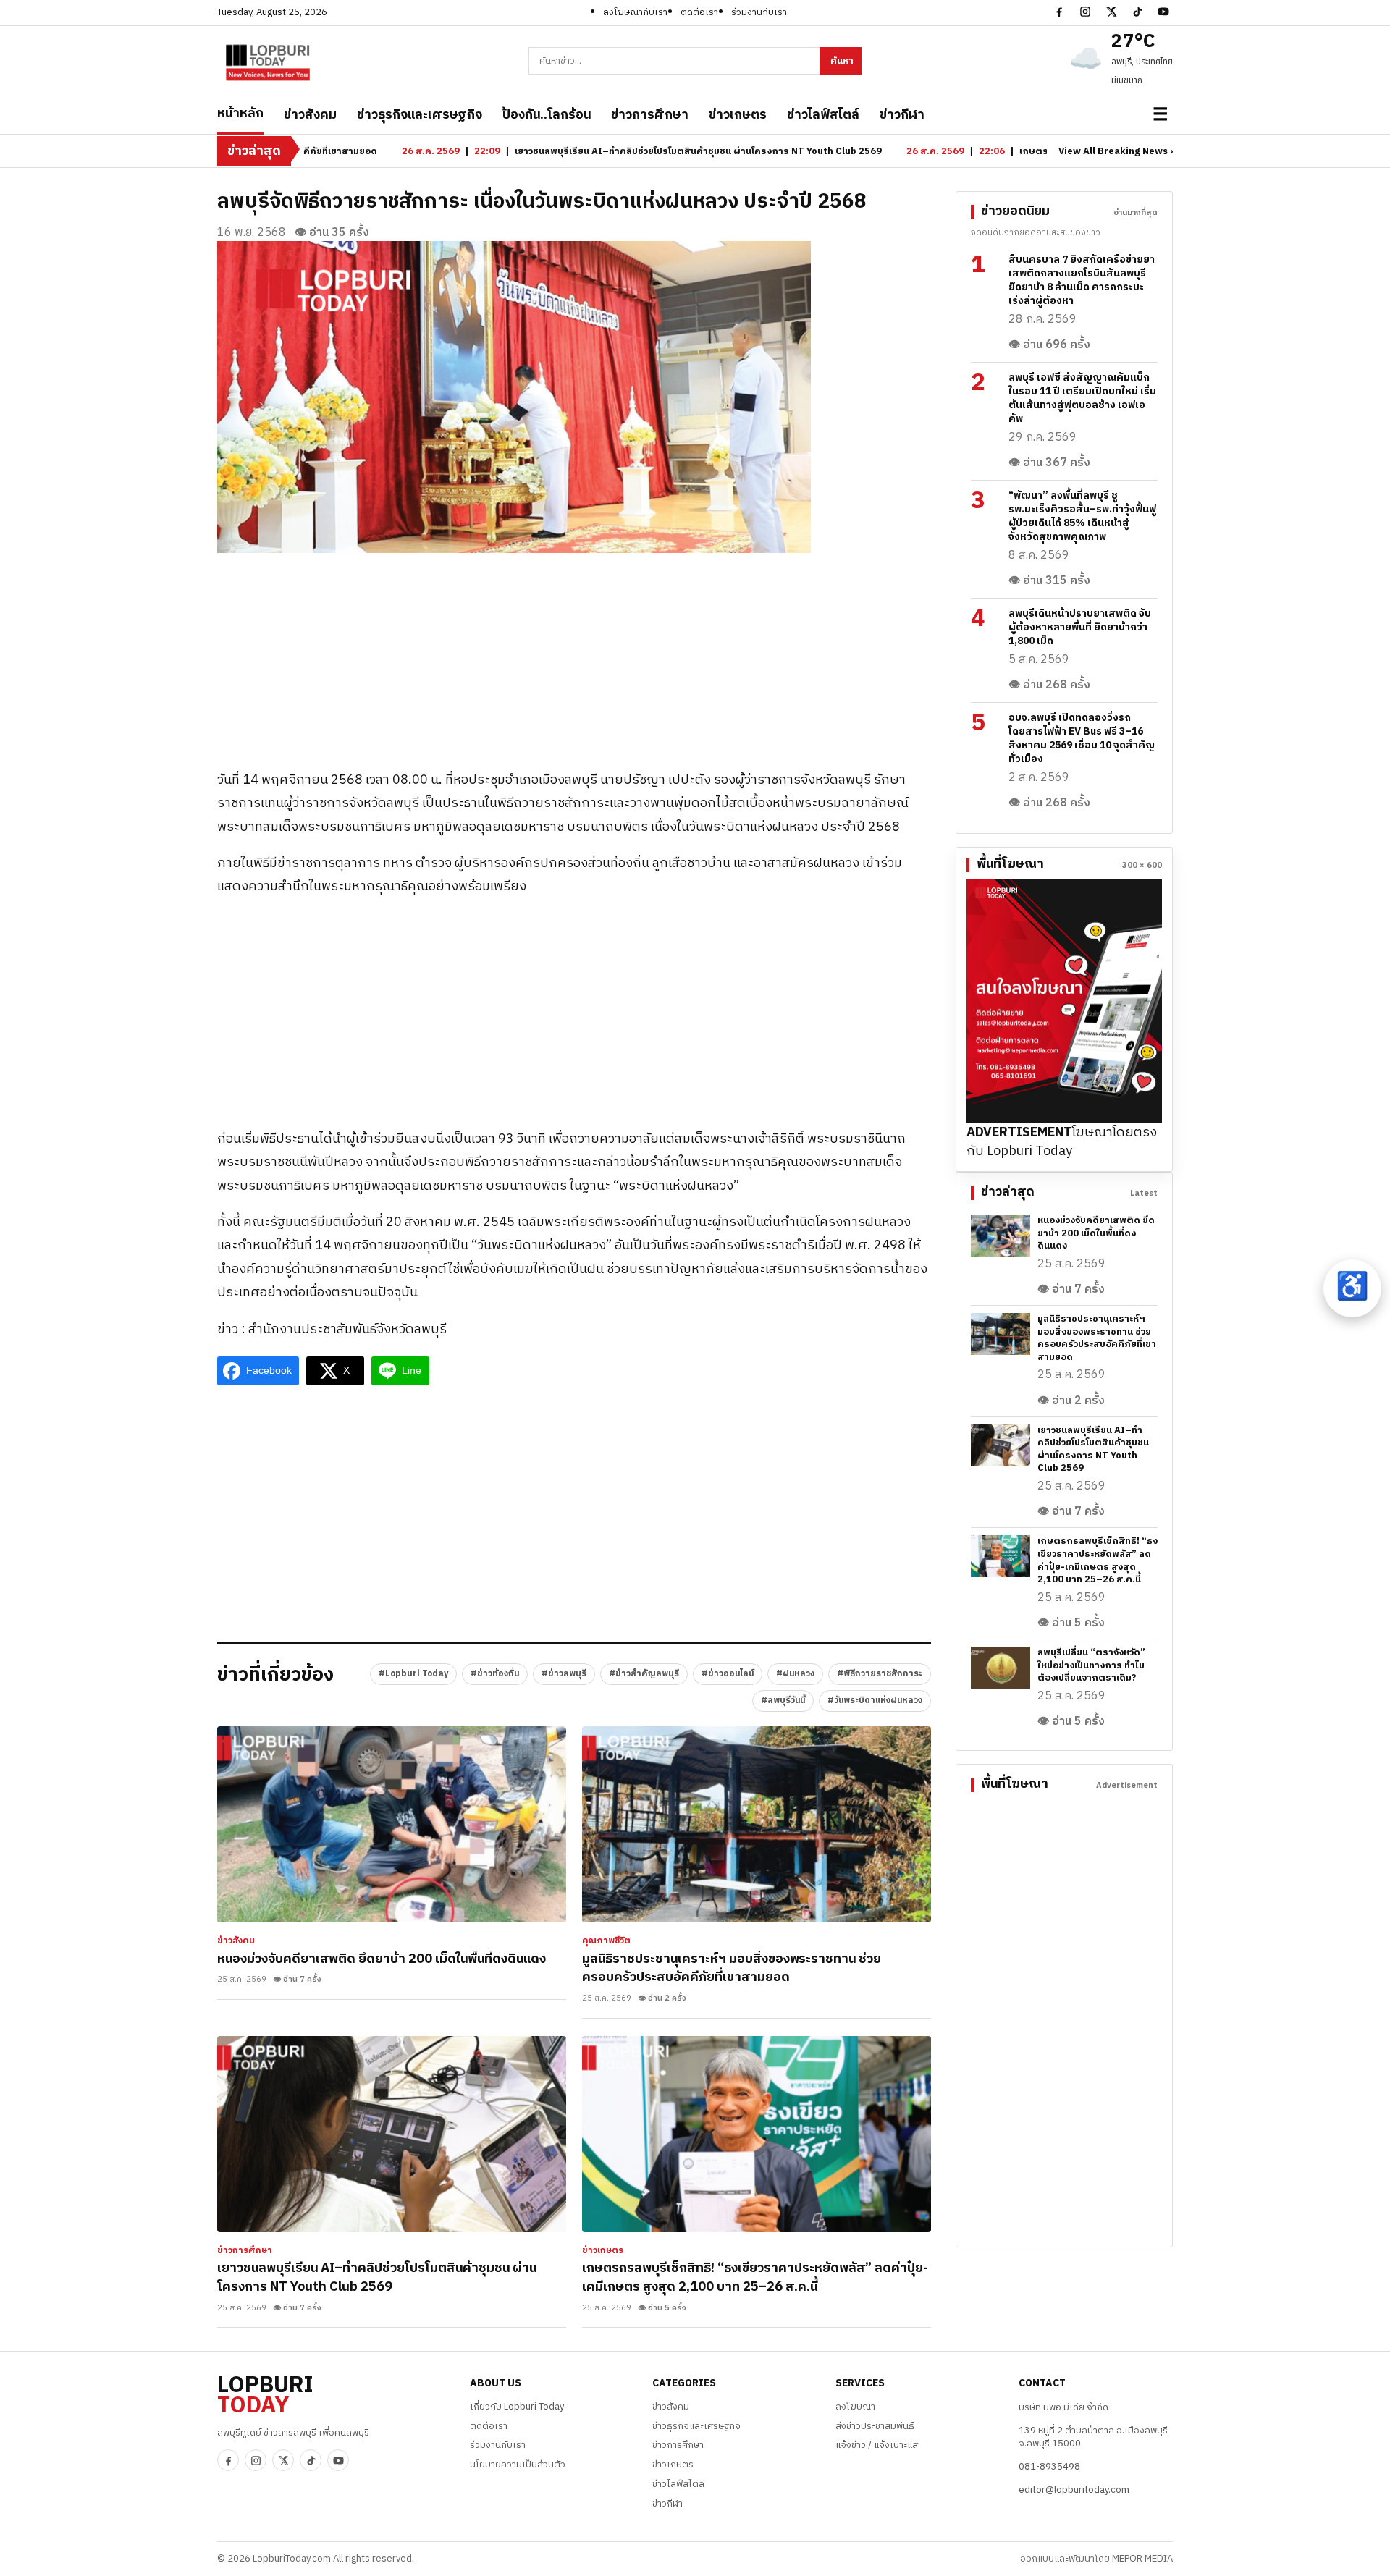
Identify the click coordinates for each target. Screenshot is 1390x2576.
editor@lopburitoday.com (1074, 2490)
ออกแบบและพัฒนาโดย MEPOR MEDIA (1096, 2559)
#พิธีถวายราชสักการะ (880, 1674)
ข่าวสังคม (310, 115)
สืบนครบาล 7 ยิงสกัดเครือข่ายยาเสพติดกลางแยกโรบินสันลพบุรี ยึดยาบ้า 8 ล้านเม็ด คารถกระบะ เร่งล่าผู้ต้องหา (1082, 280)
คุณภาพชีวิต (606, 1941)
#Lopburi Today (413, 1674)
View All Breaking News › (1116, 152)
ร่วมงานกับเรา (759, 12)
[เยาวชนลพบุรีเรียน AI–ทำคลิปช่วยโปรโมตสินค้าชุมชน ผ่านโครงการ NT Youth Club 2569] (392, 2134)
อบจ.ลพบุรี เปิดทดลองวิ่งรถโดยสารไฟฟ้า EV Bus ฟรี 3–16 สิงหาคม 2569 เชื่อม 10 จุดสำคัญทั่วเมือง (1082, 738)
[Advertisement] (574, 654)
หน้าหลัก (240, 114)
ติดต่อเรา (699, 12)
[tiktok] (1137, 12)
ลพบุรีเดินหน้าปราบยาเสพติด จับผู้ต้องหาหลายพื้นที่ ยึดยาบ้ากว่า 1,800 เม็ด (1080, 627)
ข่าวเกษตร (738, 115)
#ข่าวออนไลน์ (728, 1674)
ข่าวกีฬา (902, 115)
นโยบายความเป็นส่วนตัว (518, 2465)
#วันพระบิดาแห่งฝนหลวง (875, 1701)
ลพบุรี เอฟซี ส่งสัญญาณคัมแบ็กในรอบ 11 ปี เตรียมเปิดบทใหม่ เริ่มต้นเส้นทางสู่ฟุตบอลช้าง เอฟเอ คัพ (1082, 398)
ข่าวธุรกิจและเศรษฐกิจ (420, 115)
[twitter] (1111, 12)
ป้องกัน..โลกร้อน (547, 115)
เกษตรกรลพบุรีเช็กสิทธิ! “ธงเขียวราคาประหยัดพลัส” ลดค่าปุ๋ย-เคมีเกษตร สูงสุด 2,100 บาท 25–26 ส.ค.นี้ (755, 2278)
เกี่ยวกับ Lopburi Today (517, 2407)
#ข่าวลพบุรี (564, 1674)
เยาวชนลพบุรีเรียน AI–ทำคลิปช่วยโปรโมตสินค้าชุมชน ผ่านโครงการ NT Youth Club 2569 (377, 2278)
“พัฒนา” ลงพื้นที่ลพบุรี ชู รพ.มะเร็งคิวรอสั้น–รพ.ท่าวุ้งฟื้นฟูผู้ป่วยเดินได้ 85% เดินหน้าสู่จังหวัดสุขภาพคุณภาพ (1082, 516)
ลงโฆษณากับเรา (635, 12)
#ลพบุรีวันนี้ (783, 1701)
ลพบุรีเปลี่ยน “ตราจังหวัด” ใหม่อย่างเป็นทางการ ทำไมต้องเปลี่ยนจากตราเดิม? (1091, 1665)
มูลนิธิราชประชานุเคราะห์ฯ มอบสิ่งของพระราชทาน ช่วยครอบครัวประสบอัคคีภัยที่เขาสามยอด (732, 1969)
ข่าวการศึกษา (650, 115)
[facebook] (1059, 12)
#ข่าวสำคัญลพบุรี (644, 1674)
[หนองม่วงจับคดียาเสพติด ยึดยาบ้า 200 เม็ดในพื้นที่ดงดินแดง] (392, 1824)
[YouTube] (1163, 12)
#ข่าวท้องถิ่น (495, 1674)
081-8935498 (1049, 2467)
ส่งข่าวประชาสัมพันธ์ (875, 2426)
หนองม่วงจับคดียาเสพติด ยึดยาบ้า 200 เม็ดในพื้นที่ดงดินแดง (382, 1959)
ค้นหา (842, 61)
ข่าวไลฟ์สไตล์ (823, 115)
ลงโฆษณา (855, 2407)
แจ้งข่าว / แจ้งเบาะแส (877, 2445)
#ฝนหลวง (795, 1674)
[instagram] (1085, 12)
